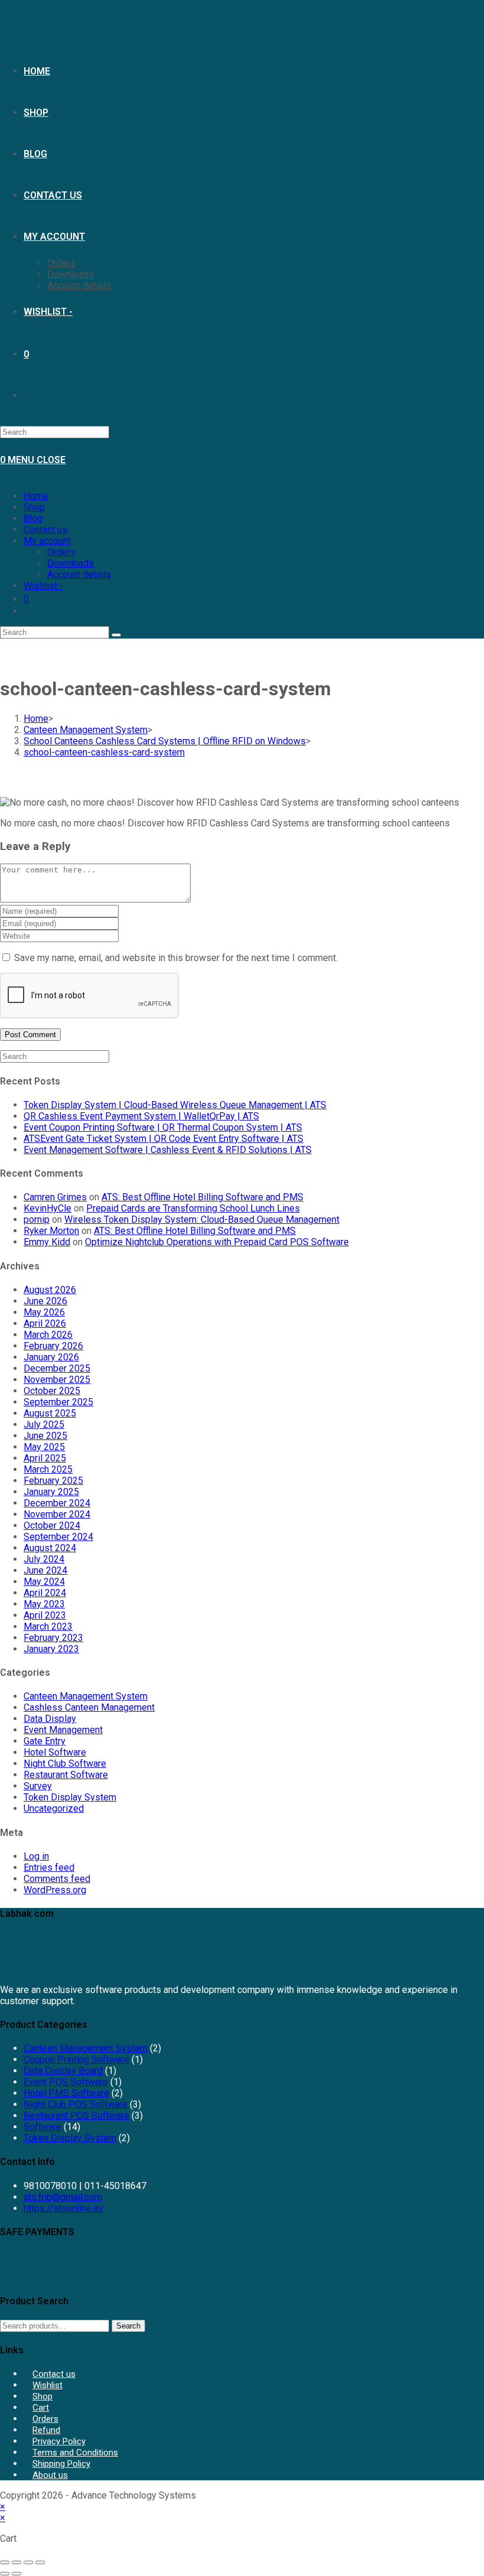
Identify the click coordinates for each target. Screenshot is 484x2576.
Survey (38, 1786)
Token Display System (70, 1797)
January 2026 (51, 1357)
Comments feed (57, 1879)
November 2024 (57, 1514)
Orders (61, 552)
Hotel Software (55, 1752)
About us (50, 2475)
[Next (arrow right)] (17, 2574)
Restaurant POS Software (76, 2116)
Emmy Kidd (47, 1242)
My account (47, 541)
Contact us (45, 530)
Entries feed (49, 1867)
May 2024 (44, 1582)
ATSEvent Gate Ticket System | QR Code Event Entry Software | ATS (163, 1139)
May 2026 (44, 1312)
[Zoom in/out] (5, 2562)
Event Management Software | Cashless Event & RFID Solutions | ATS (168, 1150)
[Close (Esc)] (40, 2562)
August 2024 (50, 1548)
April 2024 (45, 1593)
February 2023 (53, 1638)
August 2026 (50, 1290)
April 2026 (45, 1323)
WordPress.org (55, 1890)
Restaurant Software (66, 1775)
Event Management (63, 1730)
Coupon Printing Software (76, 2059)
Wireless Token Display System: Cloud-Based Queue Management (202, 1219)
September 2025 (58, 1402)
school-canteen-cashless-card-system (104, 752)
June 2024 (45, 1570)
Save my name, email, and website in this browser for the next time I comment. (176, 958)
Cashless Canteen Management (89, 1707)
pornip (37, 1219)
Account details (79, 574)
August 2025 (50, 1413)
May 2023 (44, 1604)
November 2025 (57, 1380)
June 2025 (45, 1436)
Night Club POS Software (76, 2104)
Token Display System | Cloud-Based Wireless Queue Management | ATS (175, 1105)
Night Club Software (65, 1764)
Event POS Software (66, 2082)
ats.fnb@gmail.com (63, 2197)
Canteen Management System (86, 1696)
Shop (34, 507)
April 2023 (45, 1615)
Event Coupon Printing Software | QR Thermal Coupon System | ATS (163, 1127)
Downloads (71, 563)
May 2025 (44, 1447)
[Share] (28, 2562)
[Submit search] (116, 635)
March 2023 (48, 1626)
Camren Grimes (55, 1197)
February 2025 (53, 1481)
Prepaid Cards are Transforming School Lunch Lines (193, 1208)
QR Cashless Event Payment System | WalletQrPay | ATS (141, 1116)
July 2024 (44, 1559)
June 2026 (45, 1301)
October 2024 (52, 1525)
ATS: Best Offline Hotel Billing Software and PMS (202, 1197)
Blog (33, 518)
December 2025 (57, 1368)
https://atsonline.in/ (64, 2208)
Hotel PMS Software (66, 2093)
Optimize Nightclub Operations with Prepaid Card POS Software (217, 1242)
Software (42, 2127)
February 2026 (53, 1346)
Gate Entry (45, 1741)
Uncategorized (54, 1808)
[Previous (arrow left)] (5, 2574)
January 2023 (51, 1649)
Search (128, 2326)
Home (36, 496)
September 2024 (58, 1537)
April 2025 (45, 1458)
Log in (36, 1856)
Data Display (50, 1719)
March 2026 (48, 1335)
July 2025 (44, 1424)
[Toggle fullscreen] (17, 2562)
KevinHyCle (48, 1208)
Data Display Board (63, 2071)
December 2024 (57, 1503)
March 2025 (48, 1469)
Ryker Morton (51, 1231)
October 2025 (52, 1391)
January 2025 (51, 1492)
